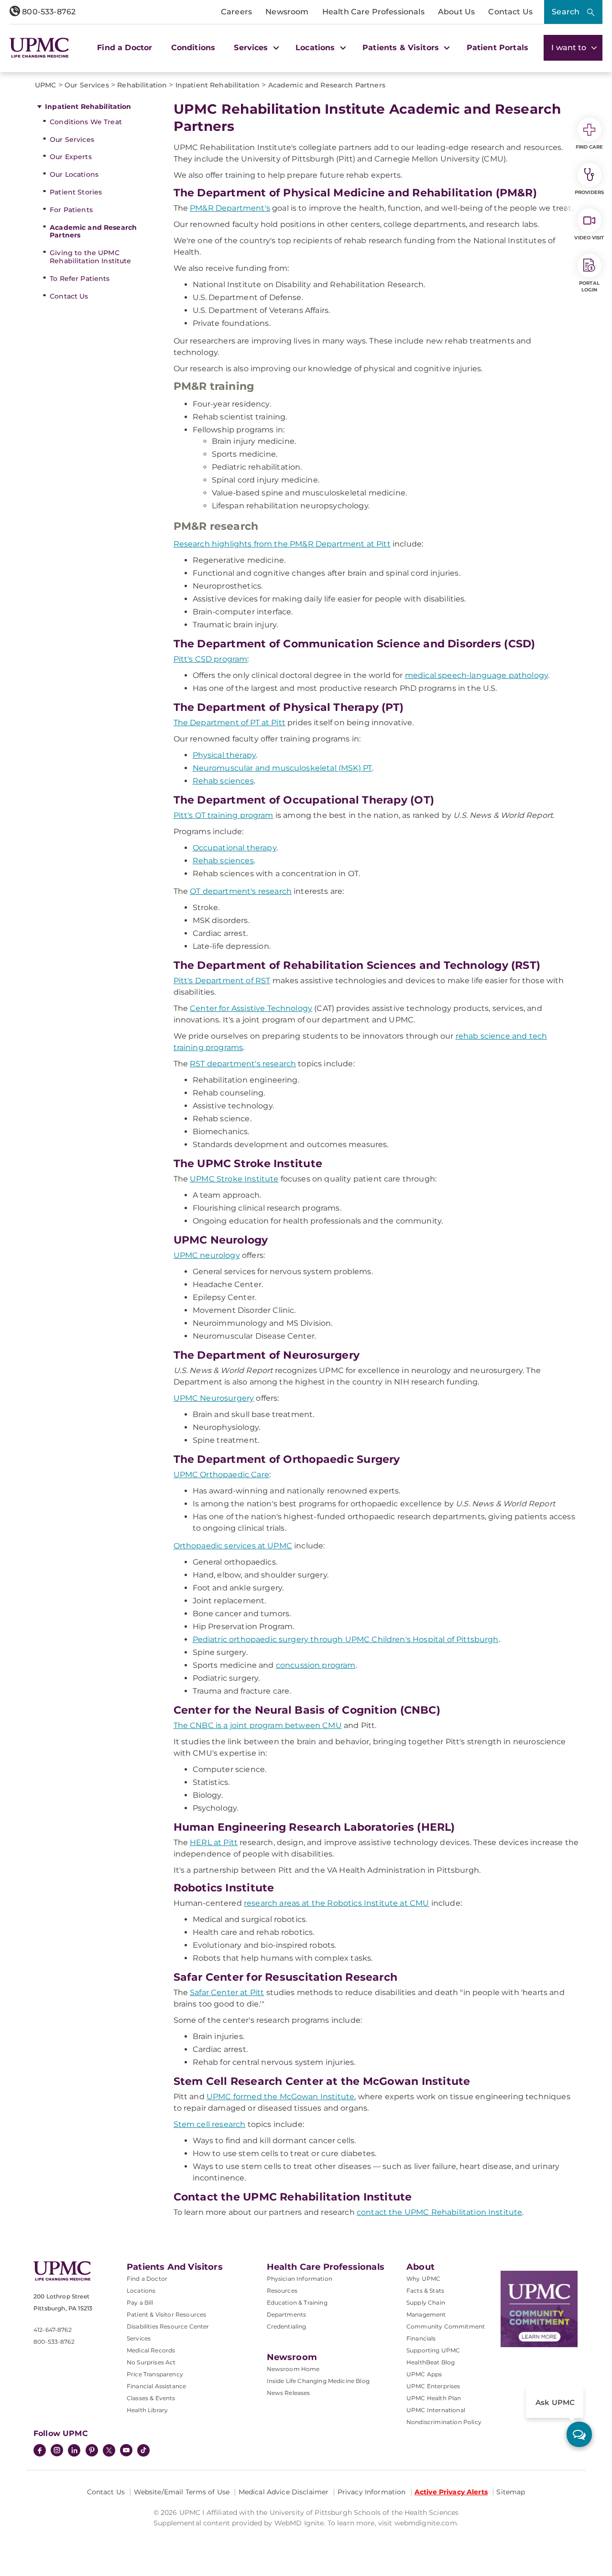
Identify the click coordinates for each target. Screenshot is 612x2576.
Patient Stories (76, 192)
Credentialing (287, 2326)
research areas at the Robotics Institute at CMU (337, 1903)
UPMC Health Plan (434, 2398)
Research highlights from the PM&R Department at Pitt (282, 544)
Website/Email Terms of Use (182, 2492)
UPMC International (436, 2410)
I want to (570, 48)
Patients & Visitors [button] (402, 48)
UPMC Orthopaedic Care (221, 1475)
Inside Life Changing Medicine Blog (318, 2381)
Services (139, 2338)
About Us (456, 12)
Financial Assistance (156, 2386)
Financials (421, 2338)
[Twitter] (109, 2450)
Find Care (590, 147)
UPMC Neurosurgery (214, 1398)
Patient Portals (497, 48)
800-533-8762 (48, 12)
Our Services (72, 140)
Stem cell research (210, 2124)
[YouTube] (126, 2451)
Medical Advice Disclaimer (284, 2492)
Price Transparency (155, 2374)
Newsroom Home (293, 2369)
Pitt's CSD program (211, 659)
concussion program (316, 1665)
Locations (141, 2291)
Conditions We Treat (86, 122)
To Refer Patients (80, 279)
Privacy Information (372, 2492)
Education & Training (297, 2302)
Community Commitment (446, 2326)
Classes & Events (151, 2398)
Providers (589, 192)
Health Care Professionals (373, 12)
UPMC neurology (207, 1255)
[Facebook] (40, 2451)
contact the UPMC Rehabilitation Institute (440, 2212)
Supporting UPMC (433, 2350)
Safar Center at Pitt (227, 1992)
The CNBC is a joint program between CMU (258, 1725)
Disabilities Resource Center (168, 2326)
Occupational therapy (235, 848)
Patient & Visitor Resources (166, 2314)
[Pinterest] (92, 2451)
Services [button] (252, 48)
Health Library (147, 2410)
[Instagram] (57, 2451)
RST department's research (243, 1064)
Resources (282, 2291)
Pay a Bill (140, 2302)
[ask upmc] (579, 2434)
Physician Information (300, 2279)
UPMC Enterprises (433, 2386)
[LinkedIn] (74, 2451)
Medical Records (151, 2350)
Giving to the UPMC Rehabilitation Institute (90, 257)
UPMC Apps (424, 2374)
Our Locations (74, 174)
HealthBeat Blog (431, 2362)
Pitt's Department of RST (222, 981)
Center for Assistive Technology (251, 1008)
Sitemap (511, 2492)
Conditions (193, 48)
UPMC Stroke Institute (234, 1179)
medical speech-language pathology (476, 675)
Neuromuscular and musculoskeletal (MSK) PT (283, 768)
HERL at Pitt (214, 1842)
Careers (236, 12)
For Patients (71, 210)
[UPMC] (39, 48)
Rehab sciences (223, 781)
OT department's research (241, 891)
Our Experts (71, 157)
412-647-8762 (53, 2330)
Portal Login (589, 286)
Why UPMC (423, 2279)
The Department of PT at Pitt (229, 723)
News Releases (289, 2393)
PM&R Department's (230, 208)
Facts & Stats (425, 2291)
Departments (287, 2314)
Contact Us (510, 12)
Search (566, 12)
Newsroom (287, 12)
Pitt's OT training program (224, 815)
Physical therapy (224, 755)
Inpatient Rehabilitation (88, 107)
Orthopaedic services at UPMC (233, 1546)
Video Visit (589, 238)
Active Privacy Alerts (451, 2492)
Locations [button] (317, 48)
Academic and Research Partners (93, 231)
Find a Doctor (125, 48)
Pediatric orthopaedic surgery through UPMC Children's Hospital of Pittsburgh (346, 1639)
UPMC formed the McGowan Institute (280, 2097)
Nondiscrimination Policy (444, 2422)
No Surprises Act (151, 2362)
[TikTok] (143, 2450)
